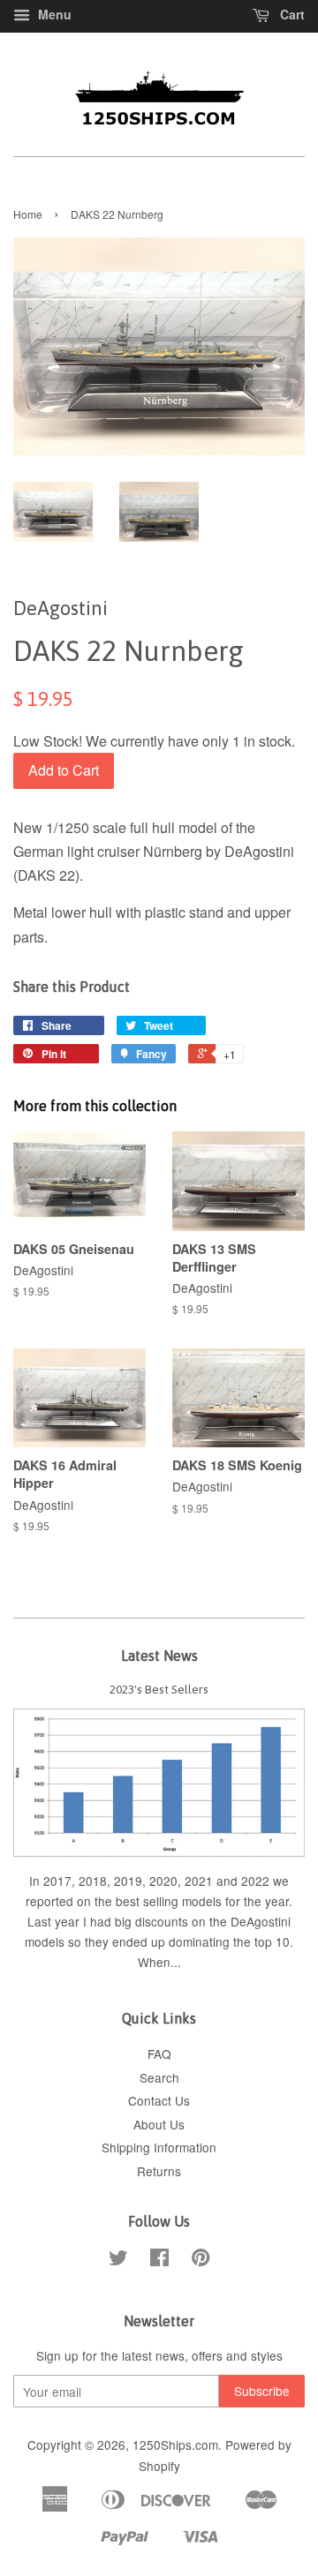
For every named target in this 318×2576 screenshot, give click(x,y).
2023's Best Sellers (159, 1689)
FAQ (159, 2054)
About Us (159, 2124)
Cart (291, 14)
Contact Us (159, 2100)
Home (28, 214)
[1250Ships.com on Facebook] (159, 2260)
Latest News (159, 1656)
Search (159, 2077)
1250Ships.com (175, 2445)
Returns (159, 2171)
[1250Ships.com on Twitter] (118, 2260)
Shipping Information (159, 2147)
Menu (53, 14)
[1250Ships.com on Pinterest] (201, 2260)
